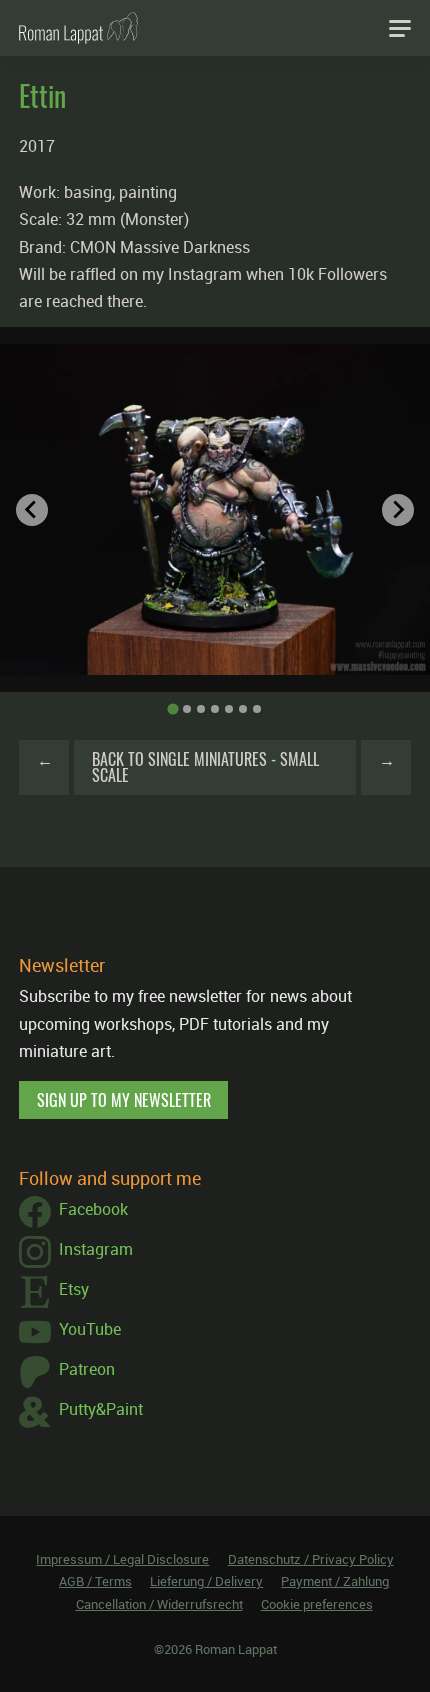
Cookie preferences (317, 1604)
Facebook (93, 1209)
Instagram (96, 1249)
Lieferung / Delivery (206, 1581)
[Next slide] (398, 510)
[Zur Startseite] (78, 28)
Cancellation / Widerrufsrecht (159, 1604)
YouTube (90, 1329)
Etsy (74, 1289)
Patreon (87, 1369)
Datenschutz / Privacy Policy (311, 1559)
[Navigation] (400, 28)
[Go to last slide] (32, 510)
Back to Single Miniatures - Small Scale (205, 767)
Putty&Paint (101, 1409)
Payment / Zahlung (335, 1581)
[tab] (172, 709)
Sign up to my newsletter (124, 1100)
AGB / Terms (95, 1581)
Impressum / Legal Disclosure (122, 1559)
